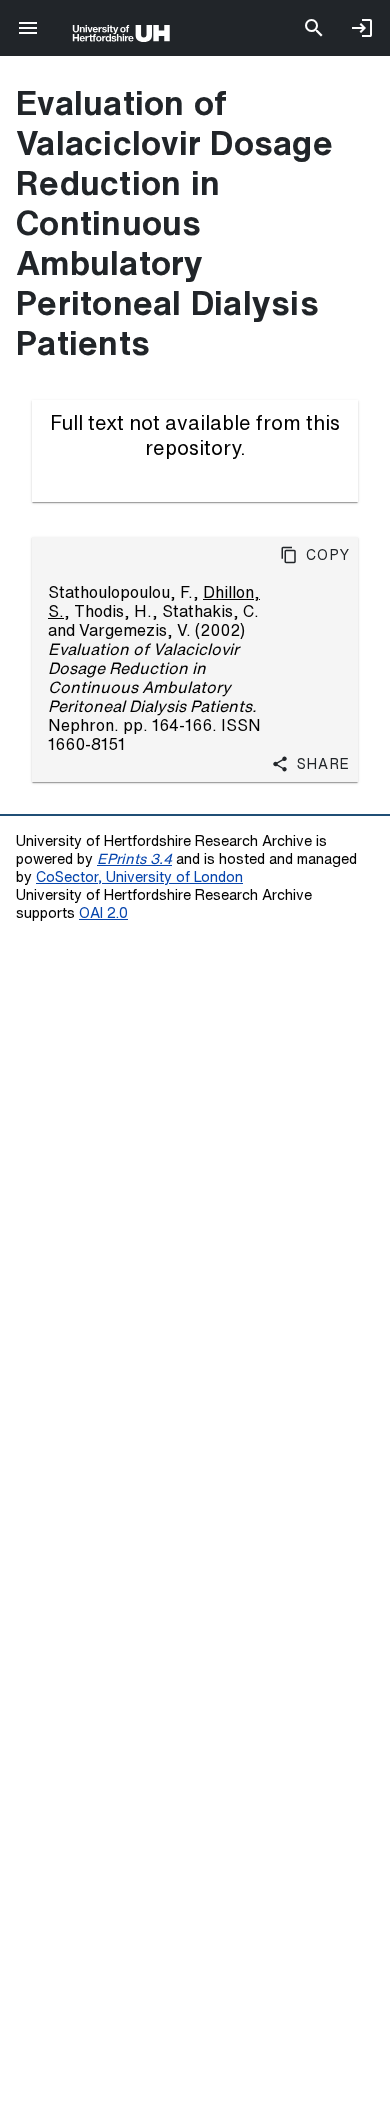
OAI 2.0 (103, 912)
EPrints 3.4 (134, 858)
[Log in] (362, 28)
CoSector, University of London (139, 876)
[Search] (314, 28)
